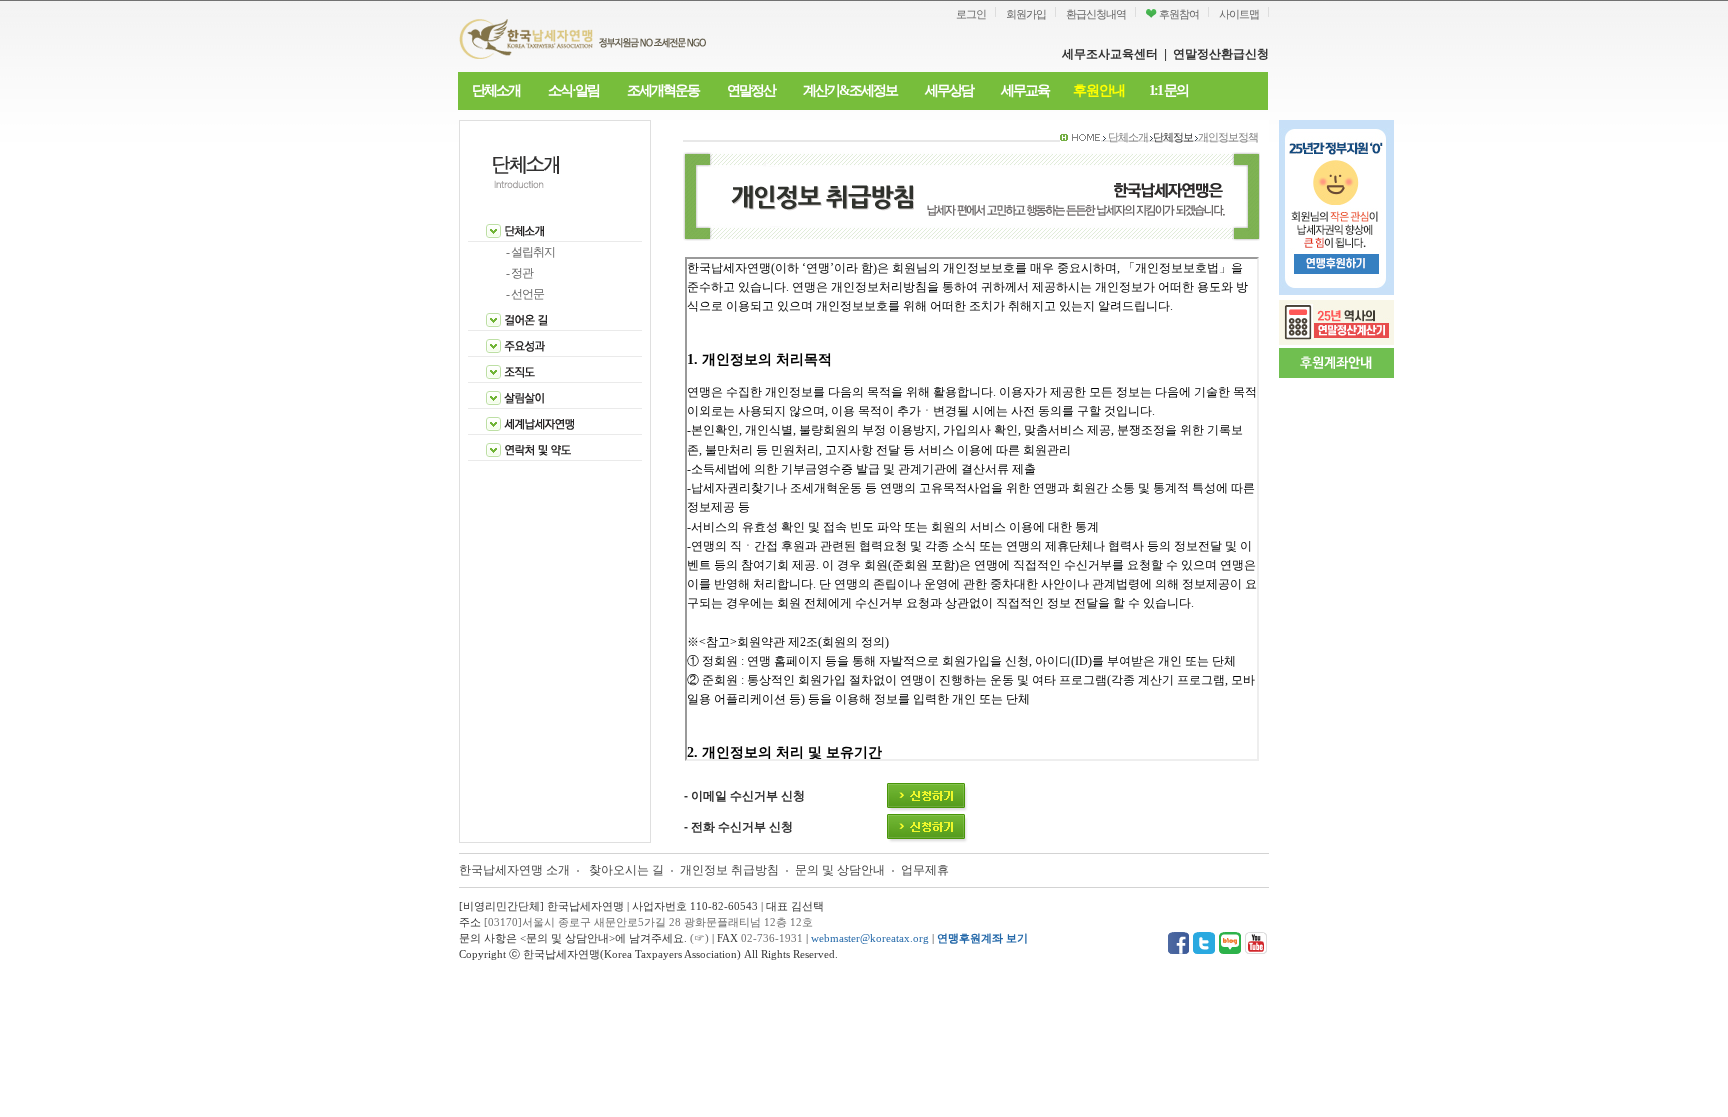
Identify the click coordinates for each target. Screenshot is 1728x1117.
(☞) (699, 938)
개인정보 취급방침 (729, 870)
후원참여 (1178, 14)
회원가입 (1026, 14)
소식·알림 (573, 90)
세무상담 (949, 90)
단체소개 (496, 90)
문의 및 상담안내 (841, 870)
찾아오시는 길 (626, 870)
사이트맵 (1239, 14)
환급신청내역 (1096, 14)
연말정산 (751, 90)
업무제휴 (925, 870)
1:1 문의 (1168, 90)
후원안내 (1099, 90)
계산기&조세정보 (850, 90)
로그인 (971, 14)
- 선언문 (525, 294)
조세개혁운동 (663, 90)
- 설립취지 (530, 252)
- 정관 (519, 273)
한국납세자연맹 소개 (514, 870)
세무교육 (1025, 90)
